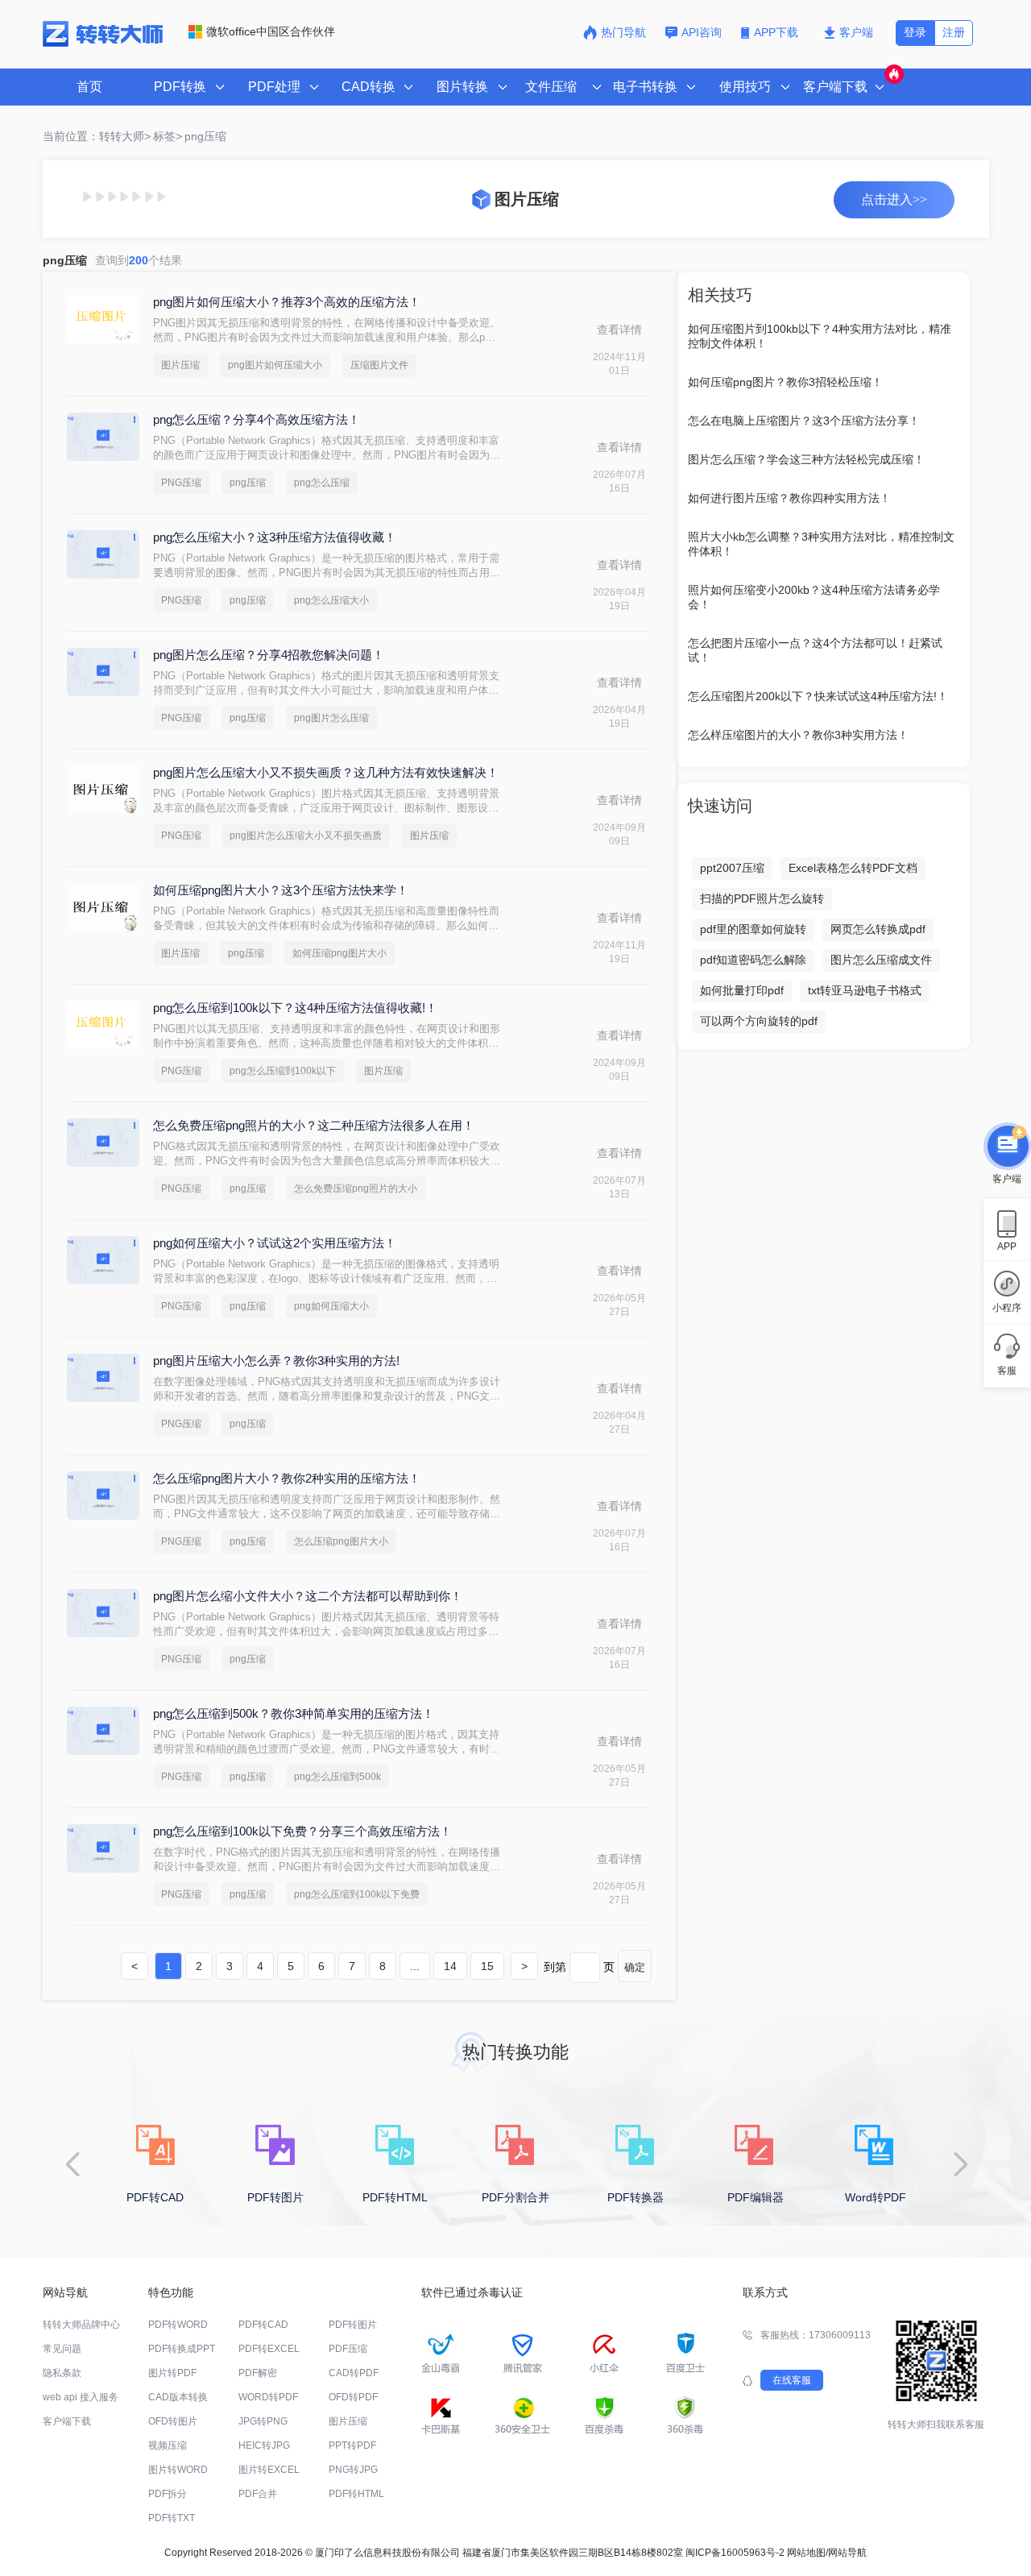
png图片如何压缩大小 (275, 365)
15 (487, 1966)
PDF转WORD (178, 2325)
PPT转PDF (352, 2445)
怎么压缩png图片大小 (341, 1541)
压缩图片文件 (379, 365)
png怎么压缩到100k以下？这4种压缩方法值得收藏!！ (295, 1008)
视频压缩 (168, 2445)
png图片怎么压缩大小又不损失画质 (306, 836)
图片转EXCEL (269, 2470)
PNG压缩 (181, 483)
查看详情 (619, 330)
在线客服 (792, 2380)
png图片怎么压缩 (331, 718)
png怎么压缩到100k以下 (283, 1071)
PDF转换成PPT (182, 2349)
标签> (168, 136)
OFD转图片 (173, 2421)
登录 (915, 32)
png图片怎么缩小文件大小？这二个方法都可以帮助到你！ (308, 1596)
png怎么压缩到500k (337, 1777)
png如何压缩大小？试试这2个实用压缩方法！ (275, 1243)
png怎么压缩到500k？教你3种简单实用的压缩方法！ (294, 1713)
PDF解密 (258, 2373)
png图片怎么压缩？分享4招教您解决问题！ (269, 655)
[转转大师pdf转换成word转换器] (103, 44)
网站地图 (806, 2553)
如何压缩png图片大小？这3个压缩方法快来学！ (281, 890)
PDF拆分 (168, 2494)
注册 (954, 32)
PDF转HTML (356, 2494)
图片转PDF (172, 2373)
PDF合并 (258, 2494)
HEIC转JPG (264, 2445)
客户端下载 (67, 2421)
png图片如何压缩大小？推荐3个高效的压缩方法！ (287, 302)
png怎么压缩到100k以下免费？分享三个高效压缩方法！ (302, 1831)
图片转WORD (178, 2470)
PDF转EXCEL (269, 2349)
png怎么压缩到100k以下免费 (357, 1894)
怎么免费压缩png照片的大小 (356, 1188)
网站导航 (847, 2553)
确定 (635, 1967)
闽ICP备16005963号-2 (735, 2553)
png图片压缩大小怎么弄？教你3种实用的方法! (276, 1361)
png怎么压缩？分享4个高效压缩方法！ (257, 419)
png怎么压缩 (322, 483)
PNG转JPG (353, 2470)
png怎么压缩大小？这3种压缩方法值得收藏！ (275, 537)
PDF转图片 (353, 2325)
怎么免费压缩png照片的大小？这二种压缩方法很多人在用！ (314, 1125)
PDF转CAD (263, 2325)
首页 (89, 87)
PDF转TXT (172, 2518)
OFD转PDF (353, 2397)
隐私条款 (62, 2373)
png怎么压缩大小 (331, 600)
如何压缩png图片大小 (340, 953)
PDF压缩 (348, 2349)
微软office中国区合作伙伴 (271, 31)
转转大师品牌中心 (81, 2325)
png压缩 (248, 483)
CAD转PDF (354, 2373)
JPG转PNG (263, 2421)
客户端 (856, 32)
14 (450, 1966)
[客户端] (1007, 1144)
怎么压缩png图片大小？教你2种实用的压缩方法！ (287, 1478)
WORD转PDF (268, 2397)
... (415, 1966)
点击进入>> (894, 199)
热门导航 (623, 32)
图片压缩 (180, 365)
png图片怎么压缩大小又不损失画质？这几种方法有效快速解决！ (326, 772)
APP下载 (778, 32)
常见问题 (62, 2349)
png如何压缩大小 (331, 1306)
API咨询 (702, 32)
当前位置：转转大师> (97, 136)
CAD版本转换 (178, 2397)
